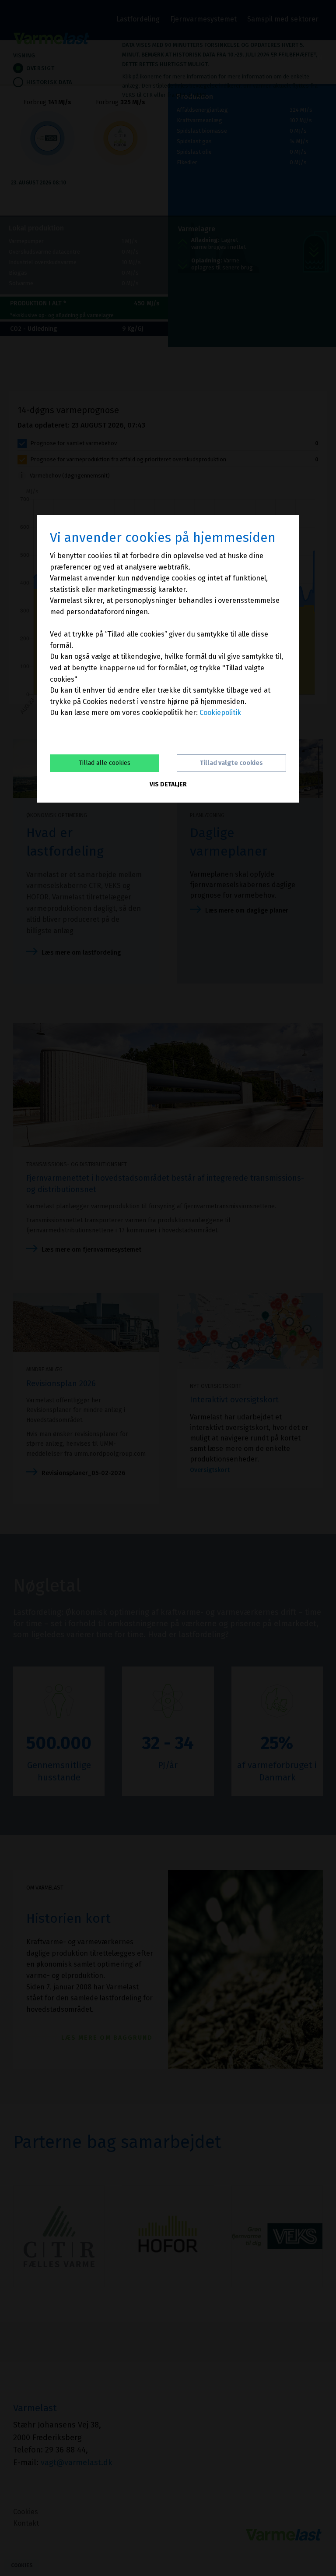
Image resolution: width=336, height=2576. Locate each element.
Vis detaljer (168, 784)
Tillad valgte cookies (231, 763)
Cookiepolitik (220, 713)
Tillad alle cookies (105, 763)
